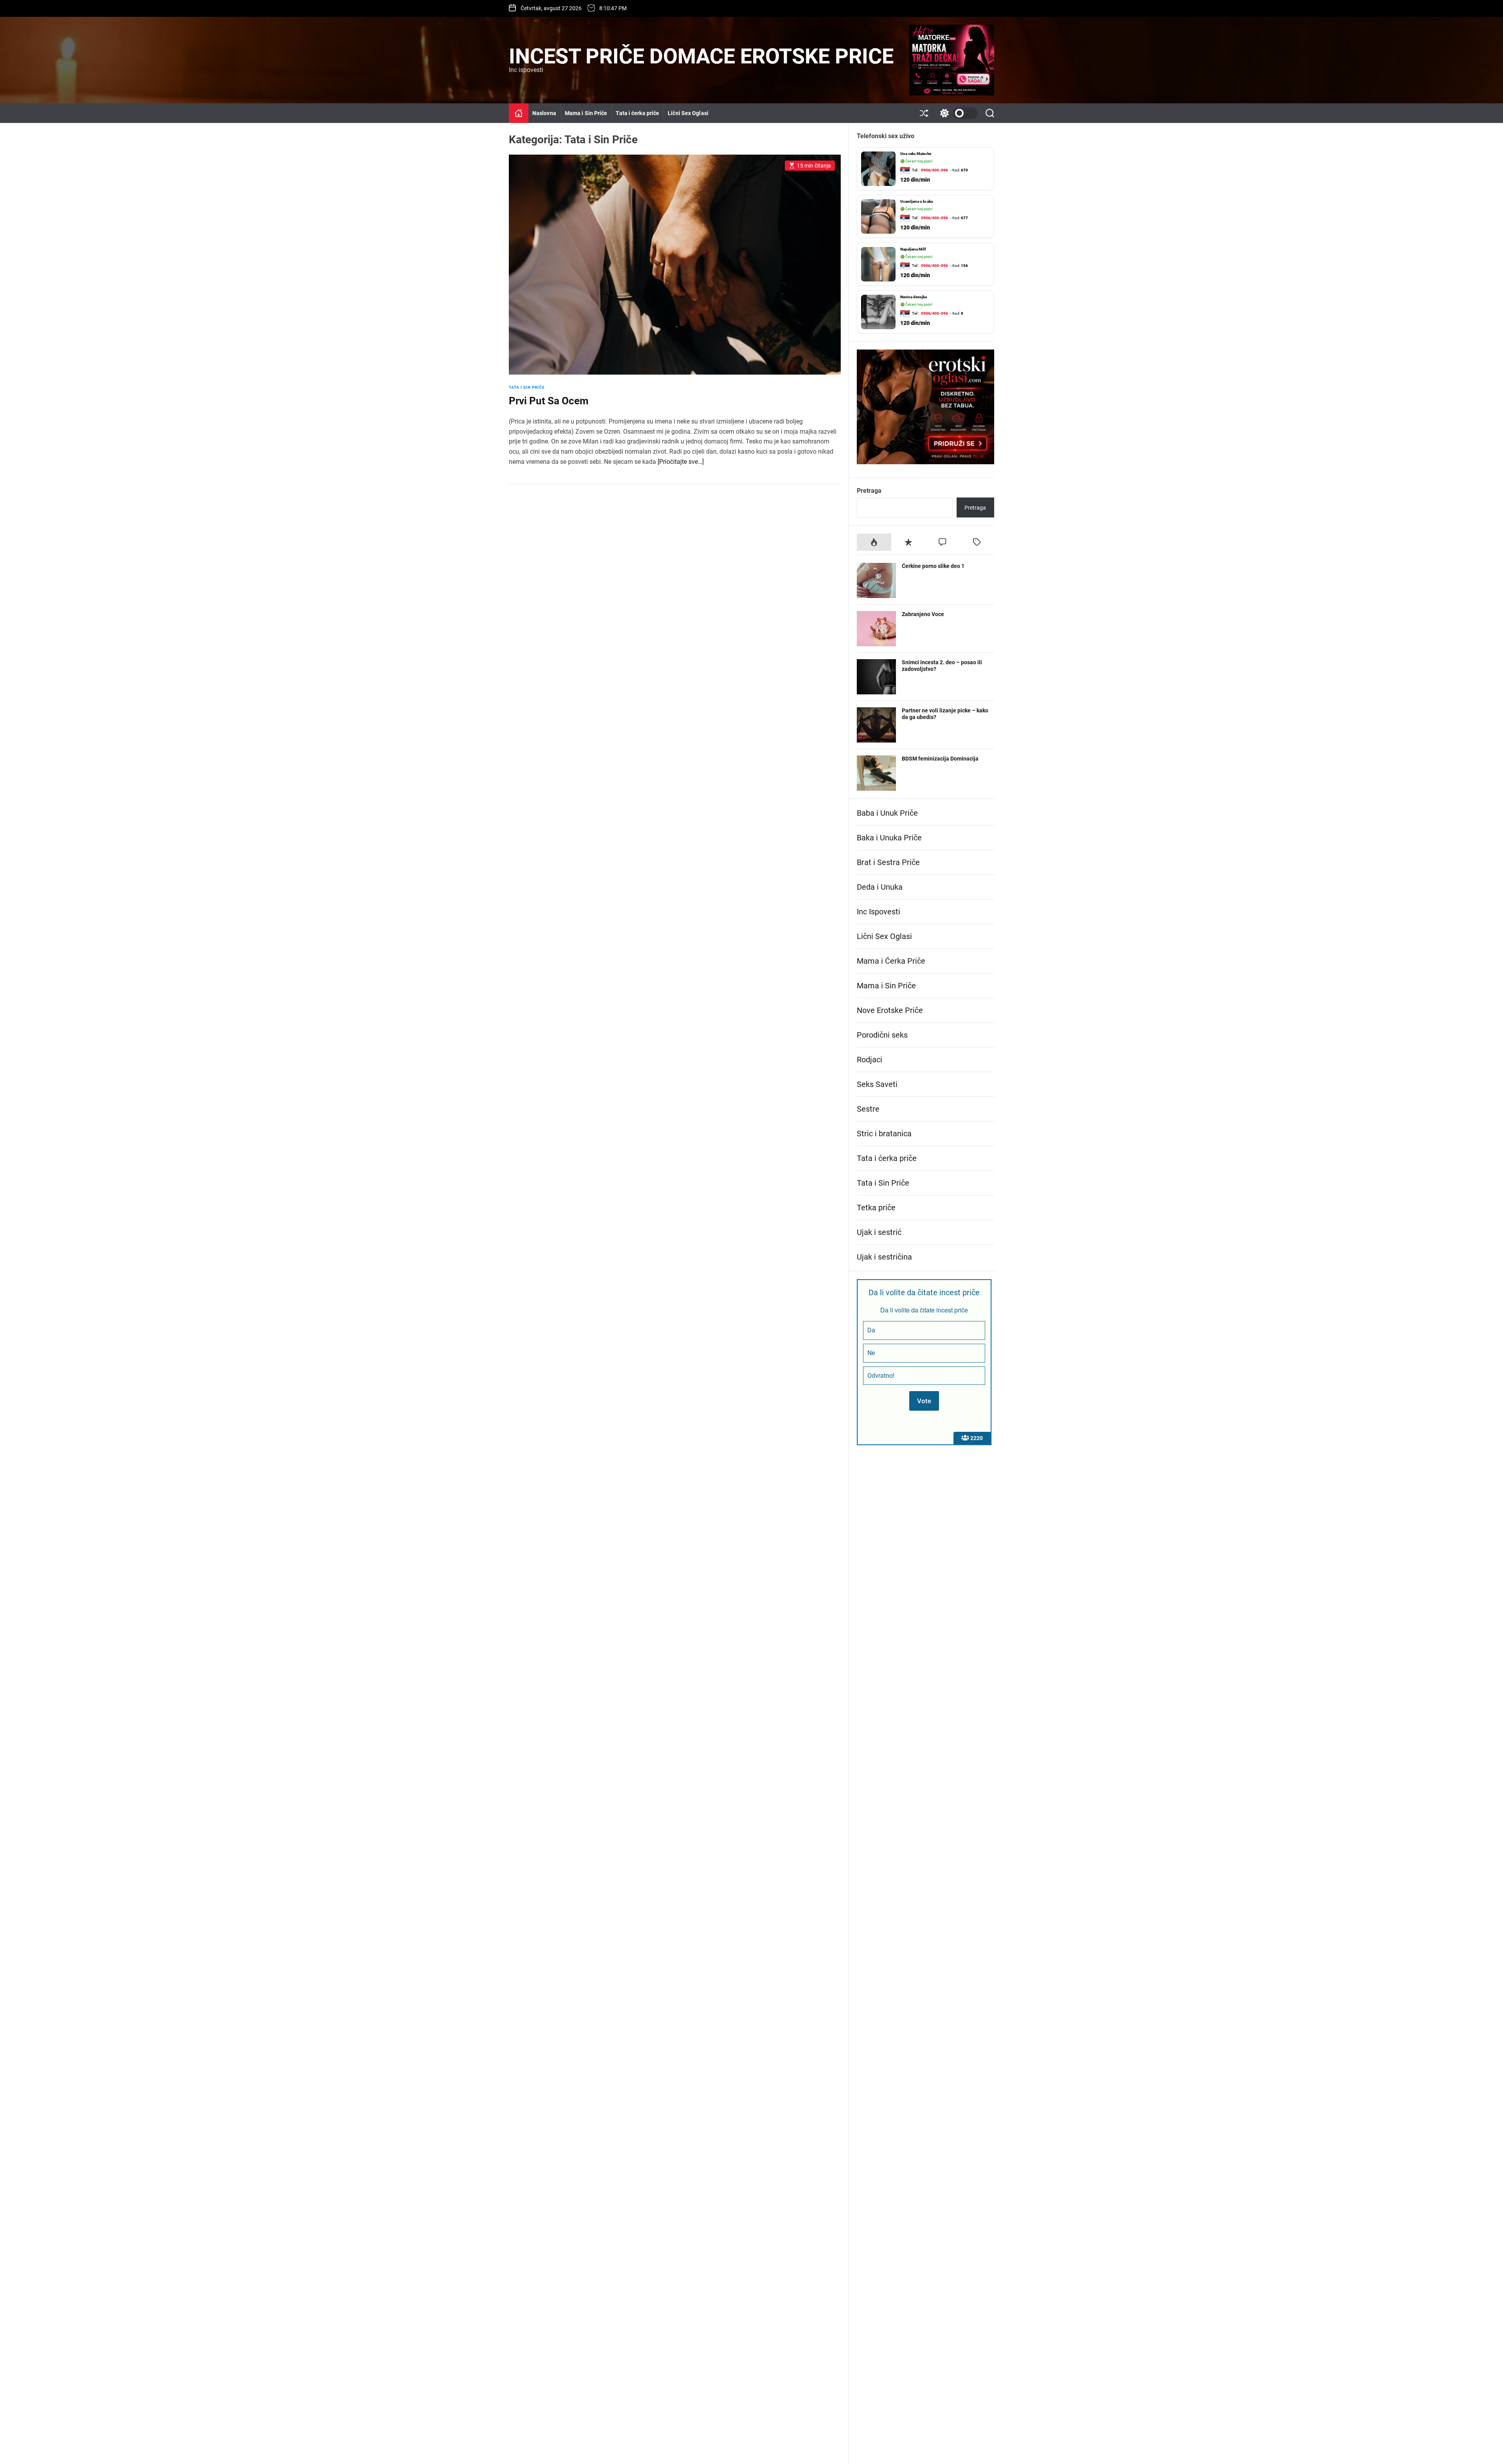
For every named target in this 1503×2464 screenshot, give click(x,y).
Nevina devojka (914, 201)
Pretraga (869, 491)
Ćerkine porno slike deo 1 (933, 566)
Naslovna (544, 113)
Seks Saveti (877, 1084)
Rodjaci (870, 1060)
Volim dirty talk (914, 316)
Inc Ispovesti (879, 912)
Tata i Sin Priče (527, 387)
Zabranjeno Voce (923, 614)
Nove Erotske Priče (890, 1010)
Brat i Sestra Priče (888, 862)
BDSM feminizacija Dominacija (940, 759)
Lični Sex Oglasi (688, 113)
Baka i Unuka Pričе (889, 838)
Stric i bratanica (884, 1134)
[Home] (519, 113)
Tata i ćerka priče (637, 113)
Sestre (868, 1109)
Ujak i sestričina (884, 1257)
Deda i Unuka (880, 887)
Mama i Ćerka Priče (891, 961)
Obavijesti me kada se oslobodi (931, 291)
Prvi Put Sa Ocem (549, 401)
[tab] (874, 542)
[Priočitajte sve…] (681, 462)
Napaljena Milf (913, 154)
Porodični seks (882, 1035)
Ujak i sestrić (879, 1232)
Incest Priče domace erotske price (701, 56)
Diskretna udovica (916, 249)
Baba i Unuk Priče (887, 813)
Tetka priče (876, 1208)
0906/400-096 (934, 170)
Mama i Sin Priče (586, 113)
